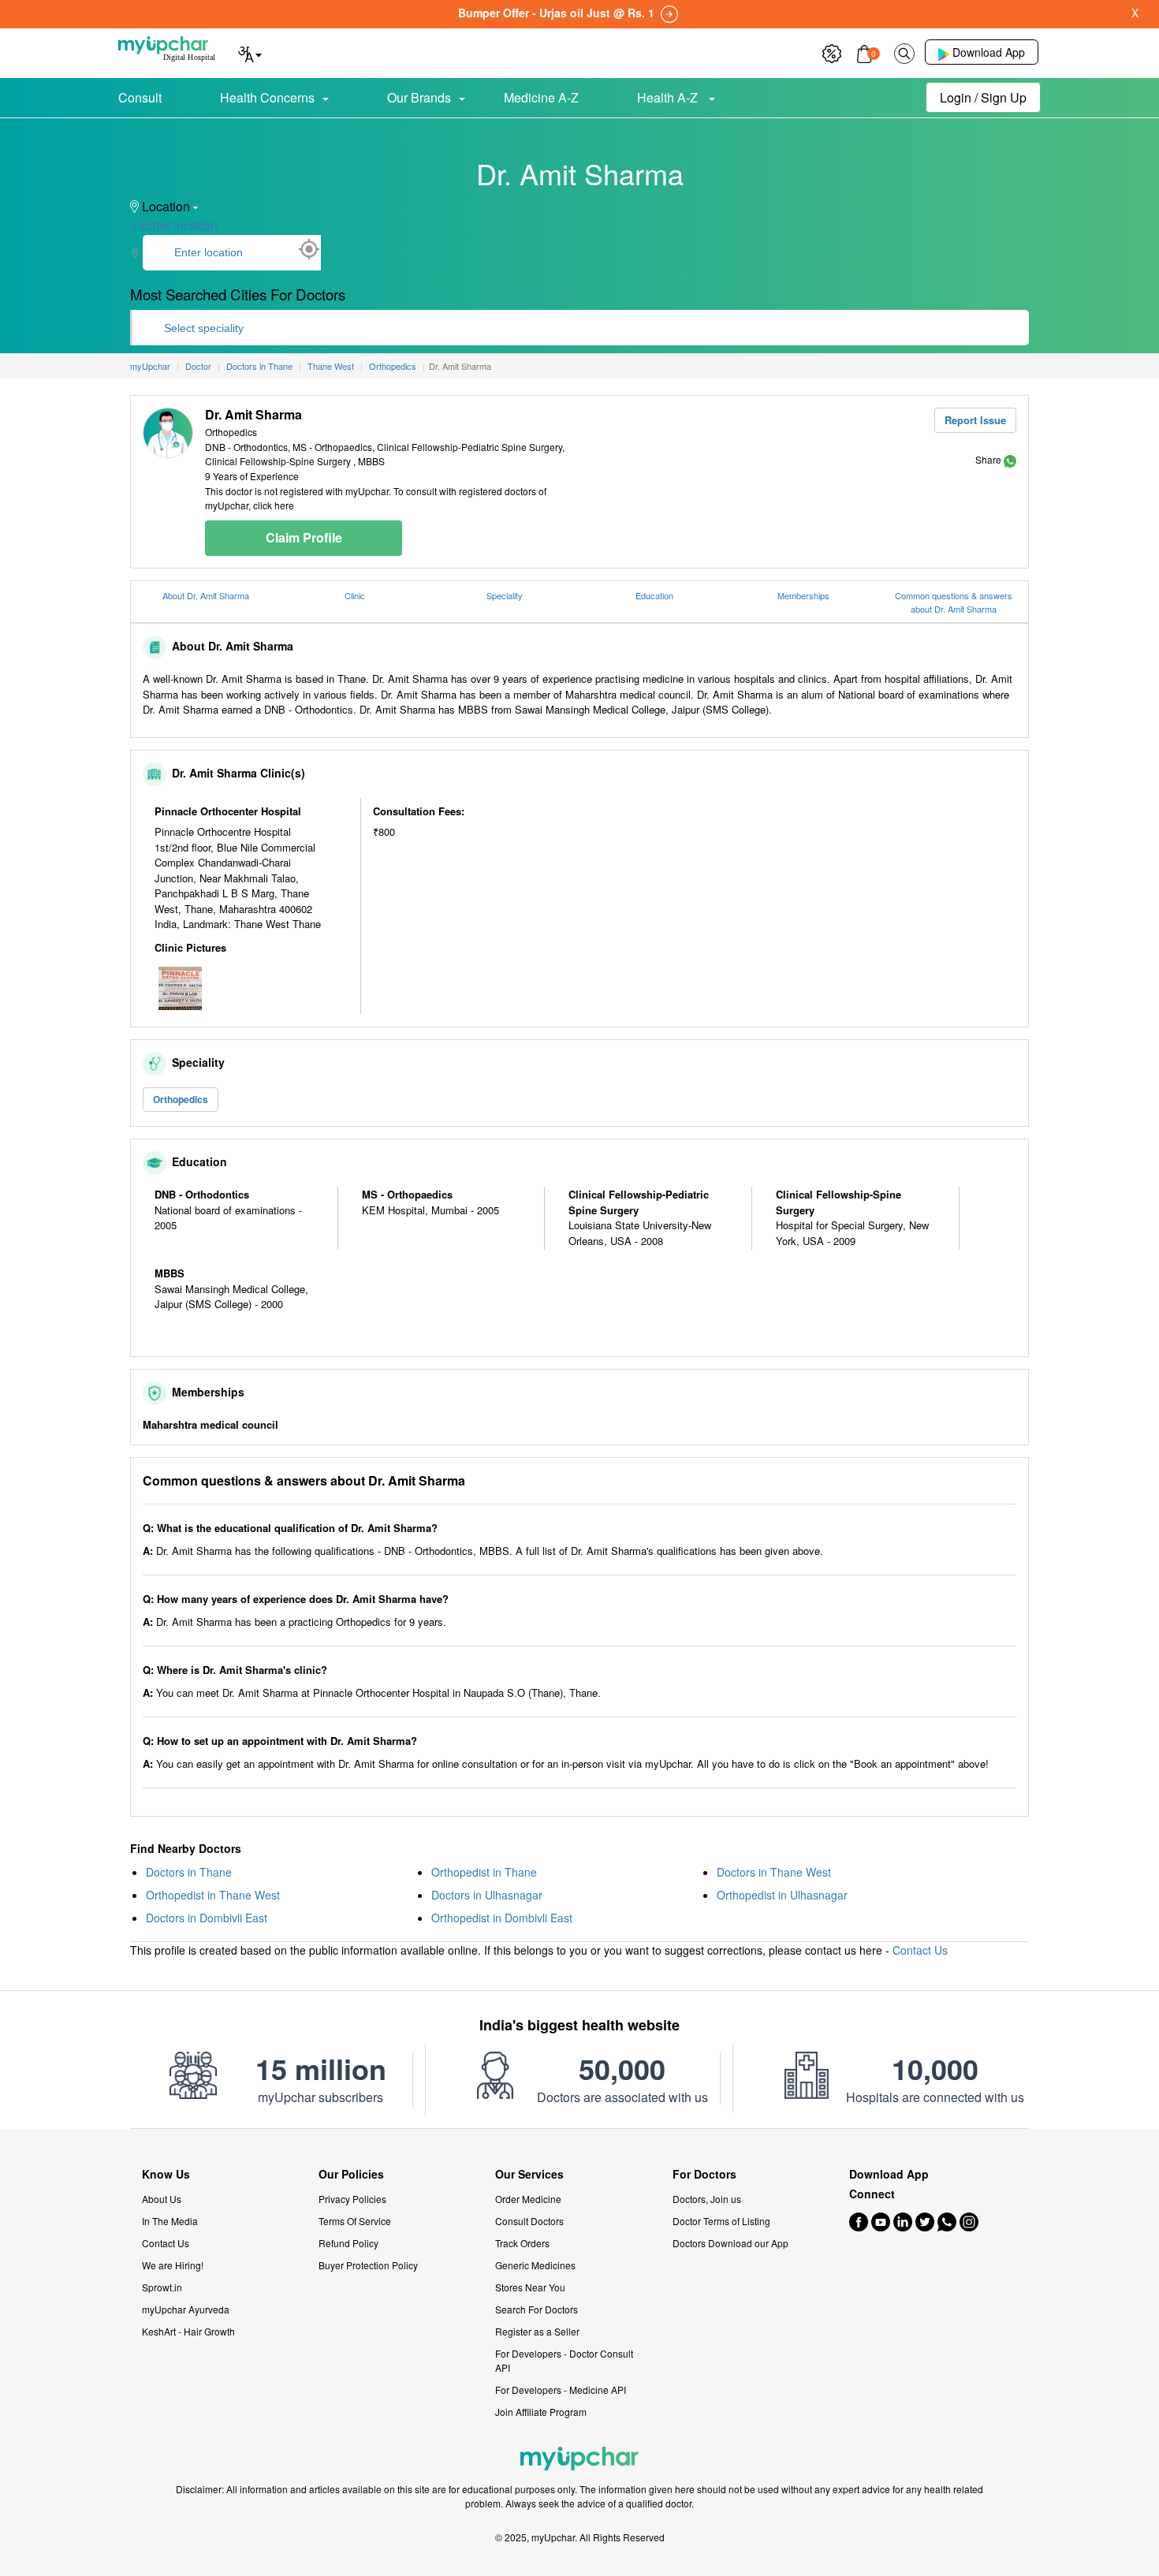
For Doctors (704, 2174)
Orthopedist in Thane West (213, 1895)
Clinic (355, 595)
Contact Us (920, 1950)
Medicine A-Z (541, 97)
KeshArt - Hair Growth (188, 2331)
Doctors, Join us (707, 2199)
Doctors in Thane (189, 1872)
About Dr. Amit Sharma (206, 595)
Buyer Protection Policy (368, 2265)
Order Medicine (528, 2199)
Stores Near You (530, 2287)
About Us (162, 2199)
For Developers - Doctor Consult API (564, 2360)
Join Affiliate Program (541, 2412)
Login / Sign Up (983, 97)
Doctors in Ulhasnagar (487, 1895)
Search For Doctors (537, 2309)
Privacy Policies (352, 2199)
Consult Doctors (529, 2221)
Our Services (529, 2174)
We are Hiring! (173, 2265)
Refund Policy (348, 2243)
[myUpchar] (1010, 459)
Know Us (166, 2174)
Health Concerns (267, 97)
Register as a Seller (537, 2331)
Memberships (803, 595)
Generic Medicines (535, 2265)
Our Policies (351, 2174)
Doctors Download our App (730, 2243)
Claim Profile (304, 537)
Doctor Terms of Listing (721, 2221)
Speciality (505, 595)
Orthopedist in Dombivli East (502, 1918)
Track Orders (522, 2243)
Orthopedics (181, 1099)
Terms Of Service (355, 2221)
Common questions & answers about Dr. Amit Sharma (954, 602)
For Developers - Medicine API (561, 2390)
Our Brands (419, 97)
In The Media (170, 2221)
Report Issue (975, 420)
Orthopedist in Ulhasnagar (782, 1895)
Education (654, 595)
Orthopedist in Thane (484, 1872)
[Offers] (832, 52)
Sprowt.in (162, 2287)
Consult (140, 97)
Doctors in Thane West (774, 1872)
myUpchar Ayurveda (186, 2309)
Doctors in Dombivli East (207, 1918)
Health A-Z (669, 97)
